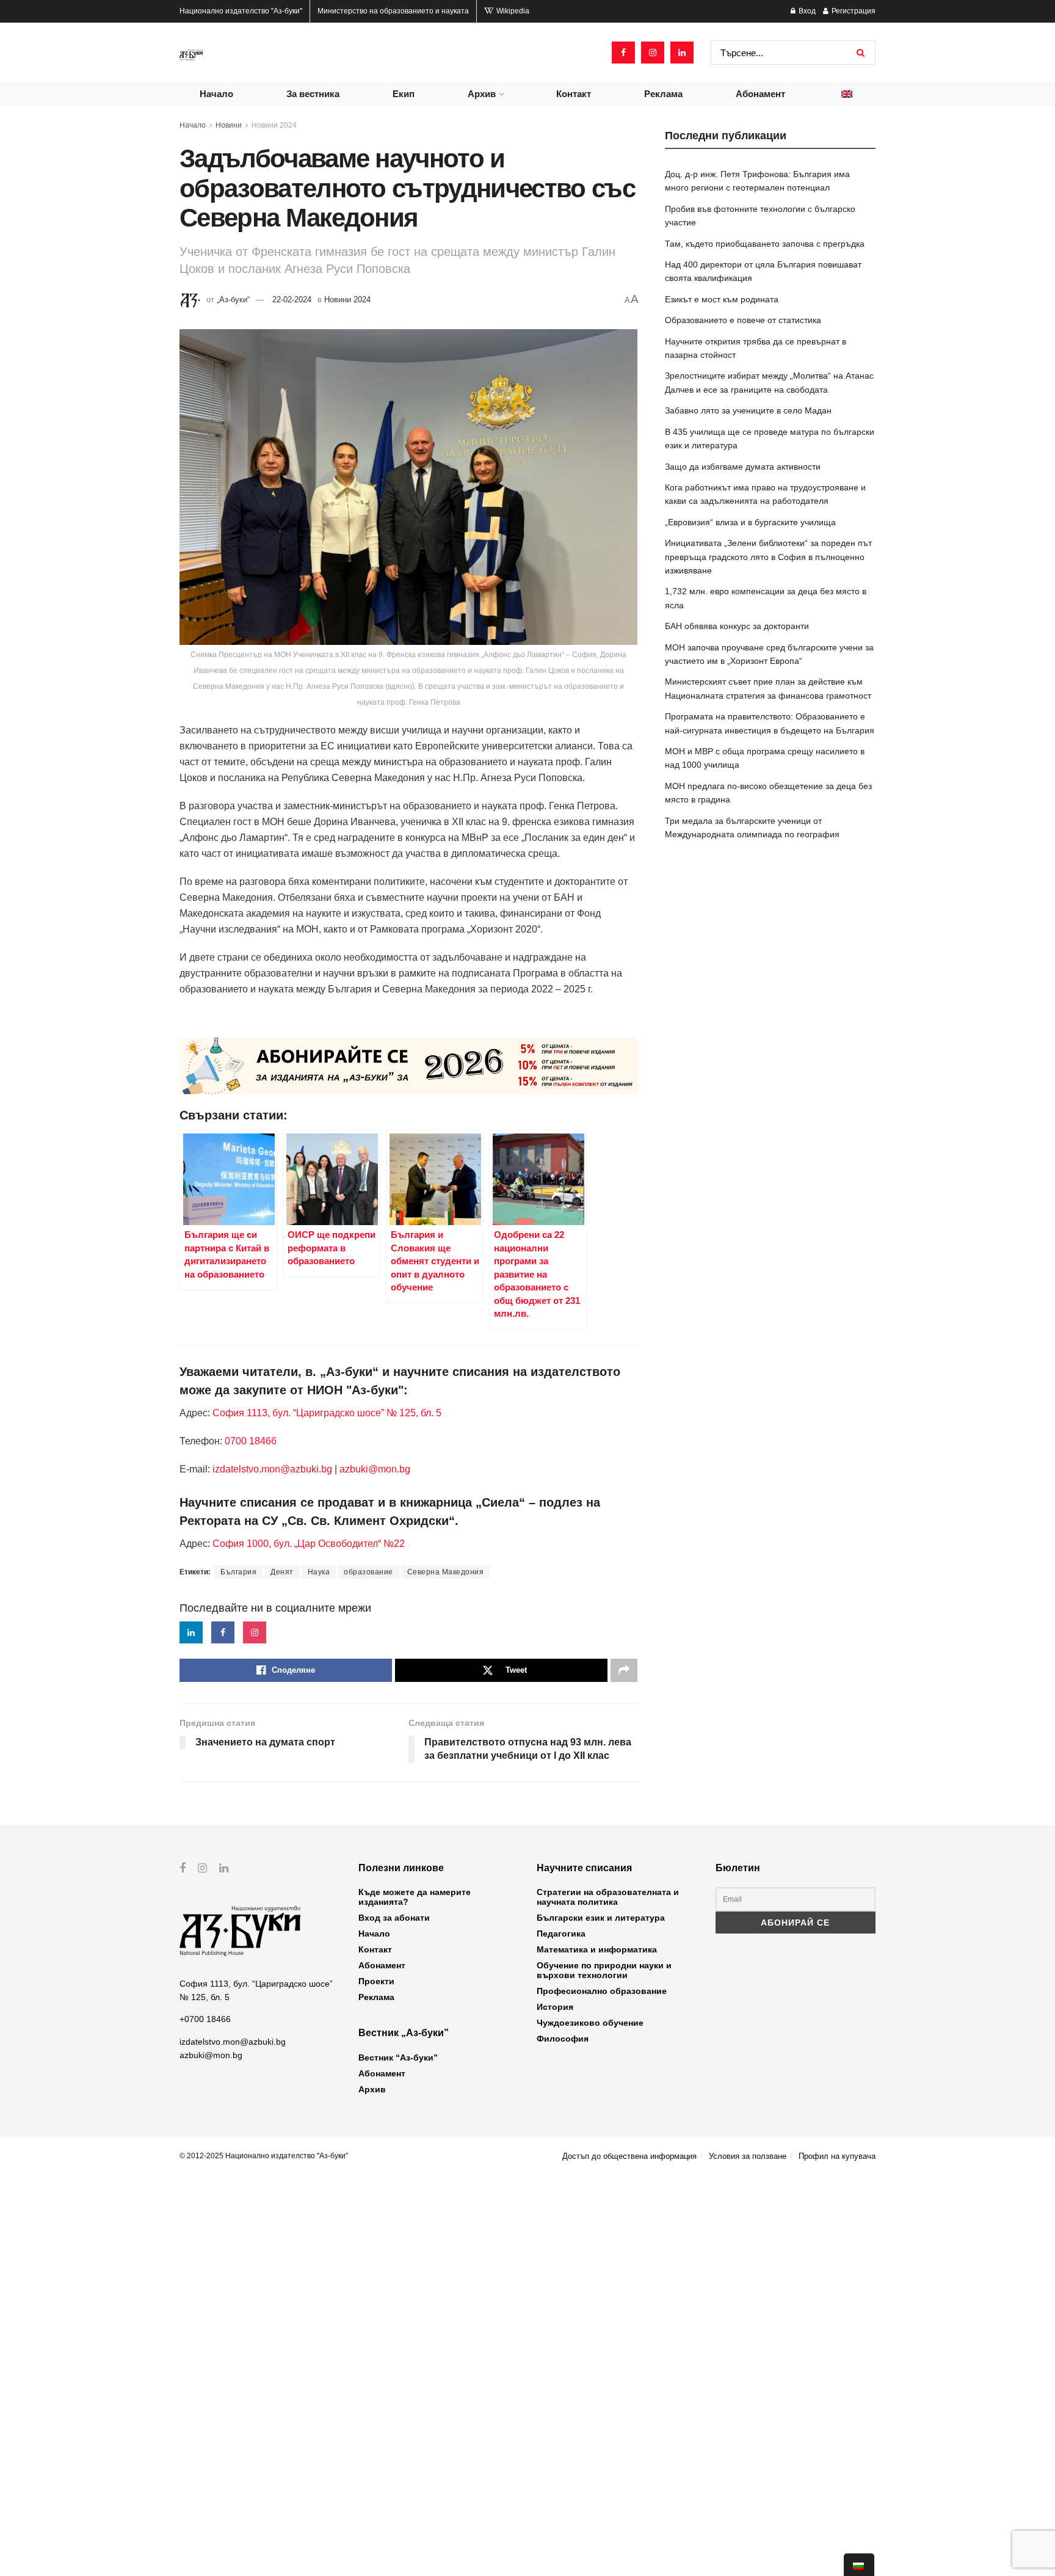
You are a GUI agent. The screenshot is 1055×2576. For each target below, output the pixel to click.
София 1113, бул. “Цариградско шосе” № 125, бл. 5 (326, 1413)
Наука (319, 1572)
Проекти (376, 1981)
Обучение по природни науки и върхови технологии (604, 1970)
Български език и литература (601, 1918)
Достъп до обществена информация (629, 2156)
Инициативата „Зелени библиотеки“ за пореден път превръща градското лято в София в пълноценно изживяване (768, 557)
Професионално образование (602, 1991)
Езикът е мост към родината (722, 299)
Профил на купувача (837, 2156)
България (238, 1572)
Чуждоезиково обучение (590, 2023)
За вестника (313, 94)
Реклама (663, 94)
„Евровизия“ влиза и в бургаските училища (750, 522)
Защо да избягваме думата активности (743, 467)
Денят (282, 1572)
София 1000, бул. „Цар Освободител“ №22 (309, 1544)
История (555, 2007)
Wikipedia (512, 11)
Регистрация (853, 11)
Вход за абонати (394, 1918)
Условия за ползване (748, 2156)
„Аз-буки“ (233, 300)
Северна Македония (446, 1572)
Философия (563, 2039)
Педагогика (561, 1934)
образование (368, 1572)
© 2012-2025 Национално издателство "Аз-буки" (264, 2156)
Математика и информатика (597, 1949)
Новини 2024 (274, 125)
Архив (482, 94)
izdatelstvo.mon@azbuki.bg (272, 1469)
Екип (404, 94)
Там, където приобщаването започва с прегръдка (765, 244)
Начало (216, 94)
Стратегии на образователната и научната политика (608, 1897)
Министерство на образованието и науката (393, 11)
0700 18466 (251, 1441)
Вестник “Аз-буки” (398, 2058)
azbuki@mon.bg (375, 1469)
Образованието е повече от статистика (743, 320)
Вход (806, 11)
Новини (229, 125)
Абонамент (760, 94)
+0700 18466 (205, 2019)
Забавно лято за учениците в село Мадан (748, 410)
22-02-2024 (292, 300)
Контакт (574, 94)
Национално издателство (241, 11)
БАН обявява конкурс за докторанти (737, 626)
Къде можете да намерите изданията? (415, 1897)
